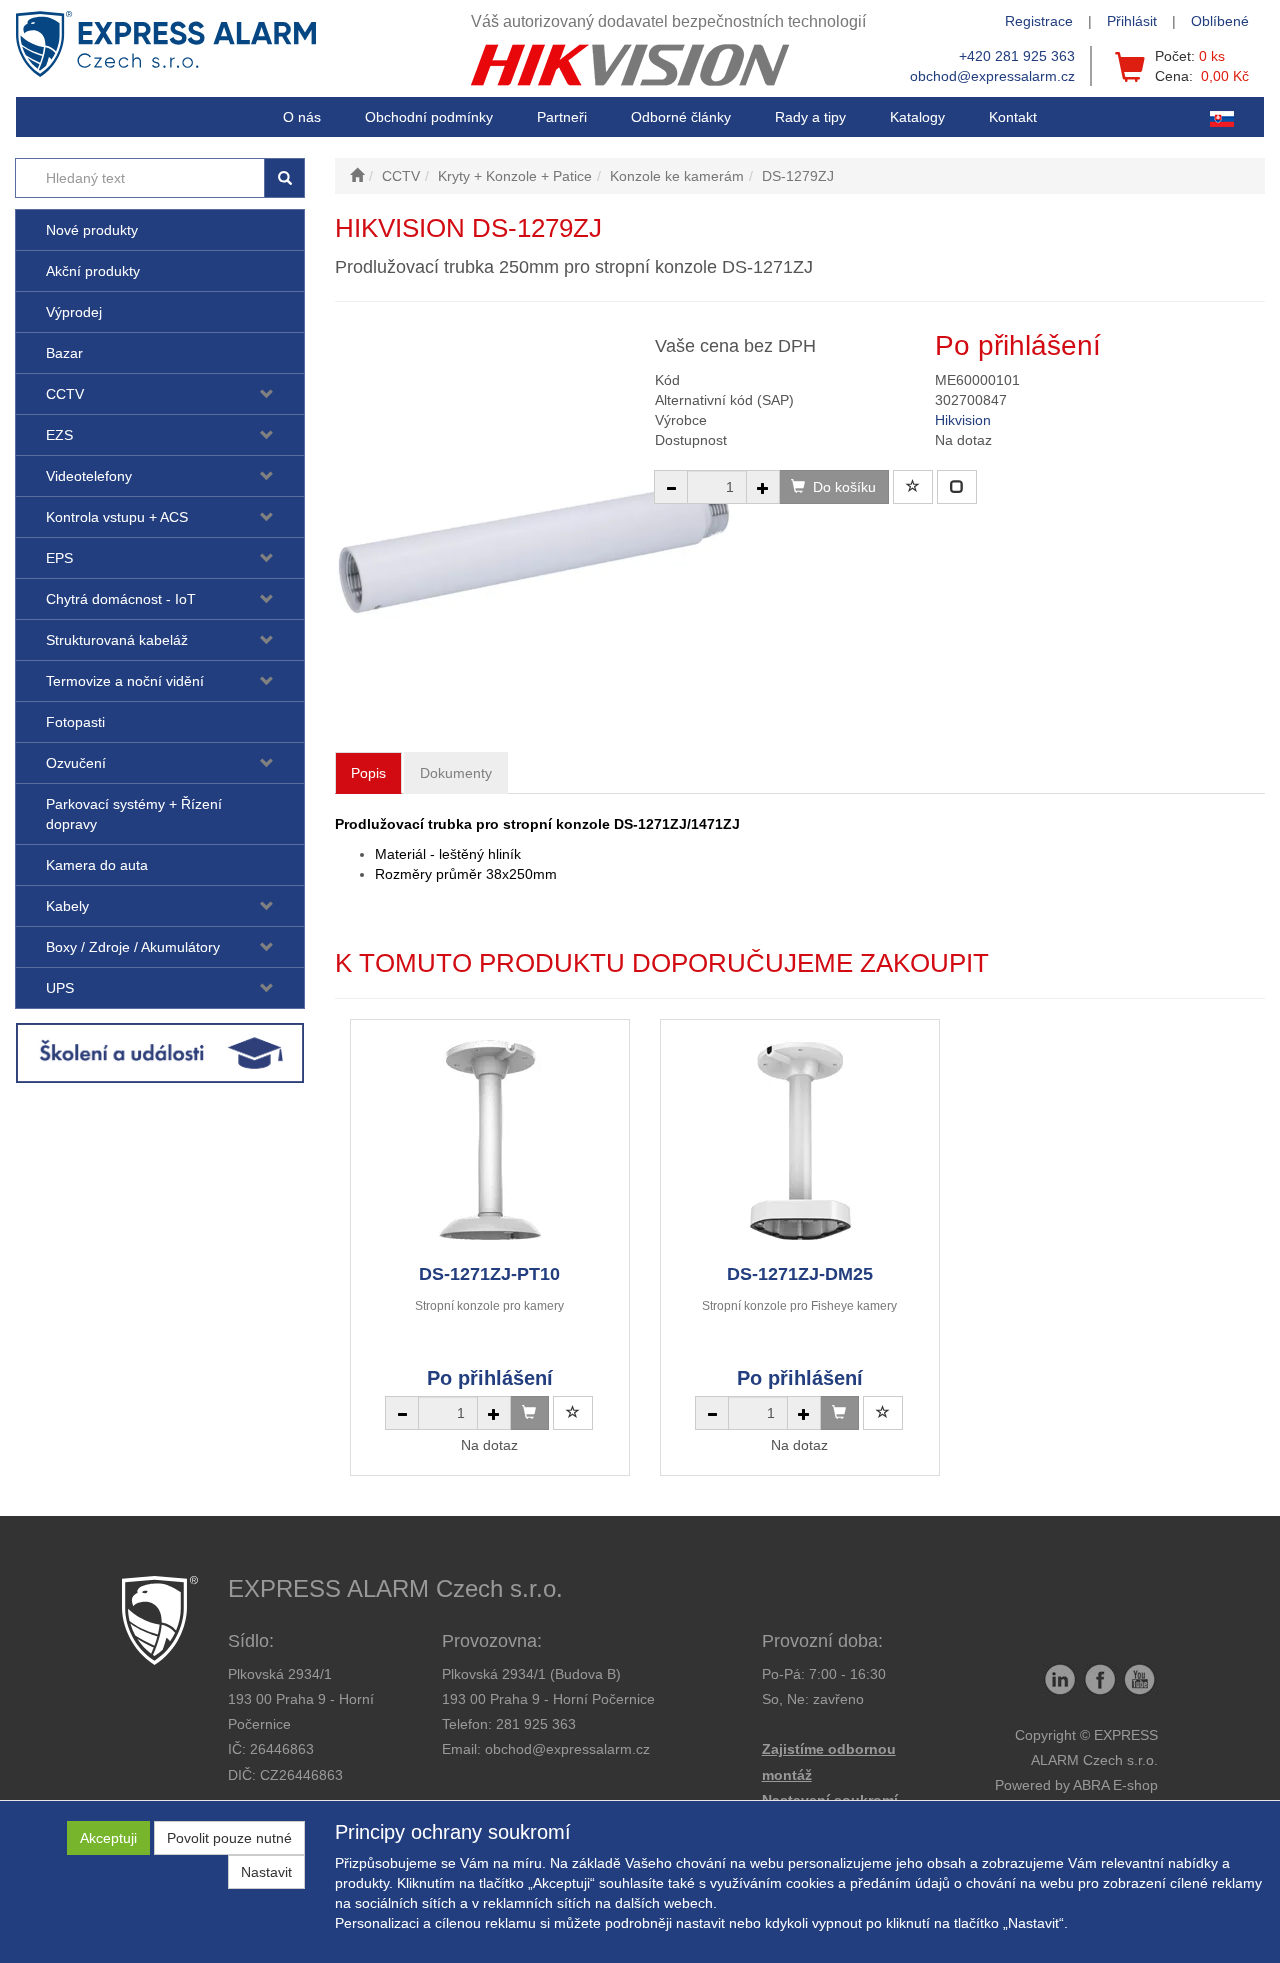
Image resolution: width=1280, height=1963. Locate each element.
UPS (60, 988)
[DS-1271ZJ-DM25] (800, 1140)
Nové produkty (92, 230)
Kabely (67, 906)
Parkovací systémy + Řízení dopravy (134, 814)
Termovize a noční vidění (125, 681)
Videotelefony (89, 476)
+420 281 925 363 (1017, 56)
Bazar (64, 353)
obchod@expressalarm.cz (992, 76)
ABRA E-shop (1115, 1785)
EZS (59, 435)
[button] (810, 117)
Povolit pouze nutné (229, 1838)
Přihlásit (1132, 21)
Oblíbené (1220, 21)
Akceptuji (108, 1838)
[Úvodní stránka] (357, 176)
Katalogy (917, 117)
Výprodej (74, 312)
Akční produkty (93, 271)
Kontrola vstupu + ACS (117, 517)
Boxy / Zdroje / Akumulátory (133, 947)
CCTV (65, 394)
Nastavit (266, 1872)
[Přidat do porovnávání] (957, 487)
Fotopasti (75, 722)
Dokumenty (456, 773)
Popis (368, 773)
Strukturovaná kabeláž (117, 640)
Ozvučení (76, 763)
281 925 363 (536, 1724)
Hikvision (963, 420)
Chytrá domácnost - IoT (121, 599)
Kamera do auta (97, 865)
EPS (59, 558)
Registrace (1039, 21)
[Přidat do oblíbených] (913, 487)
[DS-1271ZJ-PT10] (490, 1140)
